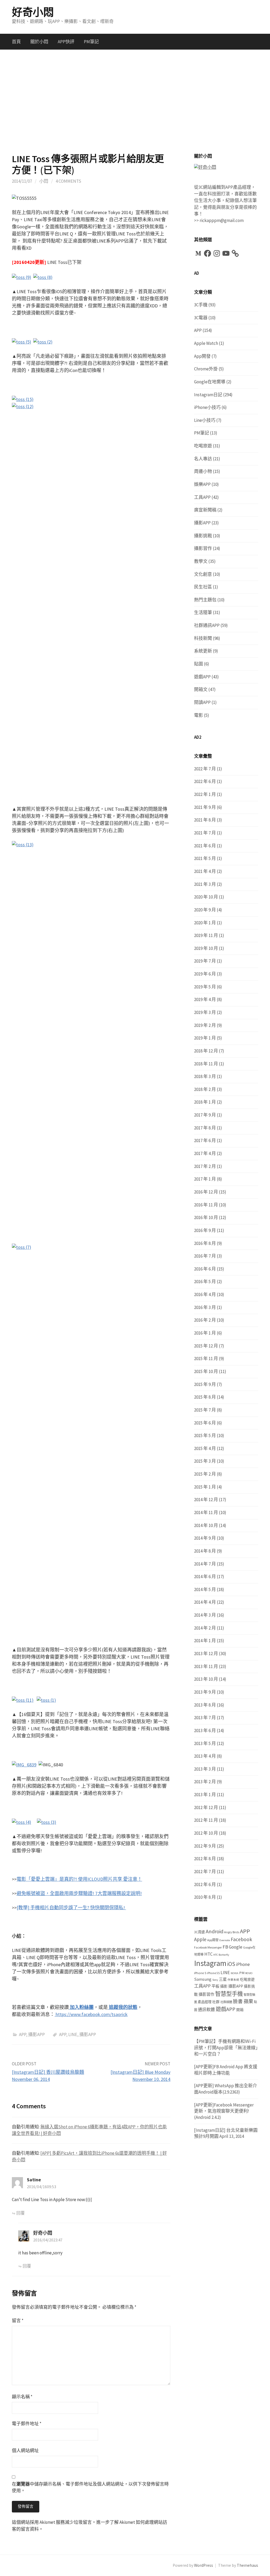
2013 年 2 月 (205, 1782)
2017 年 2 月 (205, 1166)
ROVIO (249, 1973)
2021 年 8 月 (205, 820)
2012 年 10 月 (206, 1833)
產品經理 (205, 2002)
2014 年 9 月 (205, 1538)
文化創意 (203, 574)
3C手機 (201, 305)
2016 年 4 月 (205, 1294)
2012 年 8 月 (205, 1859)
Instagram (210, 1963)
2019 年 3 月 (205, 1012)
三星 (223, 1979)
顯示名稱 (22, 2397)
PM (242, 1973)
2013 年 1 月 (205, 1795)
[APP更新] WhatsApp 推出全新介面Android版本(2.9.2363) (226, 2089)
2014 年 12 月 (206, 1500)
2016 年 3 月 (205, 1307)
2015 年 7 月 (205, 1410)
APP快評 (66, 42)
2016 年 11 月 (206, 1205)
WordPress (204, 2565)
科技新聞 (203, 638)
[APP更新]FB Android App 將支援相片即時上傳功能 (226, 2070)
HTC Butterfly (221, 1955)
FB (225, 1947)
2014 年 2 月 (205, 1628)
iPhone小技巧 (207, 407)
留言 (18, 2321)
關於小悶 (39, 42)
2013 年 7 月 (205, 1718)
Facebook (241, 1939)
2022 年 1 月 (205, 794)
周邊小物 (203, 471)
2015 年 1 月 (205, 1487)
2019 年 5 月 (205, 987)
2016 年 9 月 (205, 1230)
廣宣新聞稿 (205, 510)
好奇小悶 (33, 12)
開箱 (240, 2010)
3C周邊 (199, 1932)
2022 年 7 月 (205, 769)
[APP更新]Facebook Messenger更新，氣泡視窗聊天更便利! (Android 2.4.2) (224, 2111)
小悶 (44, 181)
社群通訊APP (207, 625)
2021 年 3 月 (205, 884)
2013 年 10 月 (206, 1679)
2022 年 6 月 (205, 781)
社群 (216, 2002)
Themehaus (247, 2565)
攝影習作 (203, 548)
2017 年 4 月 (205, 1153)
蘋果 (248, 2001)
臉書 (238, 2001)
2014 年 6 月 (205, 1577)
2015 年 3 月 (205, 1461)
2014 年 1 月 (205, 1641)
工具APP (202, 497)
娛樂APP (202, 484)
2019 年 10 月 (206, 948)
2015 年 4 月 (205, 1448)
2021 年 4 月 (205, 871)
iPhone (243, 1964)
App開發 (202, 356)
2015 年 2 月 (205, 1474)
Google (236, 1947)
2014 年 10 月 (206, 1525)
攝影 (224, 1986)
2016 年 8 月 (205, 1243)
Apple (200, 1939)
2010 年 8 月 (205, 1897)
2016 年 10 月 (206, 1217)
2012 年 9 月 (205, 1846)
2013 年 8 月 (205, 1705)
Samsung (203, 1979)
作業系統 (233, 1980)
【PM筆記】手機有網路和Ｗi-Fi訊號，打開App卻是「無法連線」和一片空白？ (226, 2048)
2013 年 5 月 (205, 1743)
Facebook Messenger (208, 1947)
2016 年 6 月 (205, 1269)
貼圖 (199, 664)
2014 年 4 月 (205, 1602)
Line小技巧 (205, 420)
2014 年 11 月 (206, 1512)
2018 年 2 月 (205, 1089)
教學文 (201, 561)
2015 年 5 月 (205, 1436)
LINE (73, 2034)
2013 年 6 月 (205, 1731)
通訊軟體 (206, 2010)
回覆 (21, 2213)
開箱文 (201, 689)
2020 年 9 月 (205, 910)
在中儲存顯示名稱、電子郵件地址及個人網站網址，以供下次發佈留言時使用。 (90, 2487)
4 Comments (68, 181)
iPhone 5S (213, 1973)
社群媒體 (226, 2002)
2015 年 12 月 (206, 1346)
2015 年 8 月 (205, 1397)
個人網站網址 (25, 2451)
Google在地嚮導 (210, 382)
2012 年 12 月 (206, 1807)
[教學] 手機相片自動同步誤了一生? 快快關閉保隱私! (71, 1908)
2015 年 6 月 (205, 1423)
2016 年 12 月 (206, 1192)
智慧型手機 (229, 1994)
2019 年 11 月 (206, 935)
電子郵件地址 (27, 2424)
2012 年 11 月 (206, 1820)
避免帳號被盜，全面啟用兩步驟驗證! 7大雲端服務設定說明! (79, 1893)
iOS (231, 1964)
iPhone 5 (200, 1973)
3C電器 (201, 318)
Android (214, 1931)
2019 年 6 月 (205, 974)
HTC (208, 1954)
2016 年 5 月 (205, 1282)
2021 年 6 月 (205, 846)
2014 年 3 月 (205, 1615)
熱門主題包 (205, 600)
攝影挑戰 (203, 536)
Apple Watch (206, 343)
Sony (215, 1980)
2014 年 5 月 (205, 1589)
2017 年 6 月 (205, 1140)
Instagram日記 (208, 395)
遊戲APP (202, 677)
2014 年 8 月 (205, 1551)
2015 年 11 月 (206, 1359)
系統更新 (203, 651)
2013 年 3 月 (205, 1769)
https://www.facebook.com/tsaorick (91, 2014)
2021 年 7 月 (205, 833)
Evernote (225, 1940)
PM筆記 (91, 42)
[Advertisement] (135, 102)
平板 (215, 1986)
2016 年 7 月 (205, 1256)
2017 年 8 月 (205, 1128)
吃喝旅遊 (203, 446)
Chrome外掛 (206, 369)
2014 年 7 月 (205, 1564)
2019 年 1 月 (205, 1038)
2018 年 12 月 (206, 1051)
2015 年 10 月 (206, 1371)
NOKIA (235, 1973)
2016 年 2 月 (205, 1320)
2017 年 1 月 (205, 1179)
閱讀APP (202, 702)
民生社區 (203, 587)
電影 (199, 715)
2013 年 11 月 (206, 1666)
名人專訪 (203, 459)
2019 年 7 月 (205, 961)
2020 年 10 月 (206, 897)
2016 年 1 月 (205, 1333)
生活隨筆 (203, 612)
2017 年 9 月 (205, 1115)
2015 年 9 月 (205, 1384)
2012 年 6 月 (205, 1884)
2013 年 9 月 (205, 1692)
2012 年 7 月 (205, 1872)
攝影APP (37, 2034)
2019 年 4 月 (205, 999)
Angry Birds (232, 1932)
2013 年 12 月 (206, 1654)
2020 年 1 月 (205, 923)
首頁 (16, 42)
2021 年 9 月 (205, 807)
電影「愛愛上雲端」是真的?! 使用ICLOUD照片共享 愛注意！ (79, 1879)
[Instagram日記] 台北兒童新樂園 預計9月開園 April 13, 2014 (226, 2133)
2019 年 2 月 (205, 1025)
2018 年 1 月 (205, 1102)
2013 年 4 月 (205, 1756)
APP (23, 2034)
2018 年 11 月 (206, 1064)
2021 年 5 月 (205, 858)
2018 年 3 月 (205, 1076)
